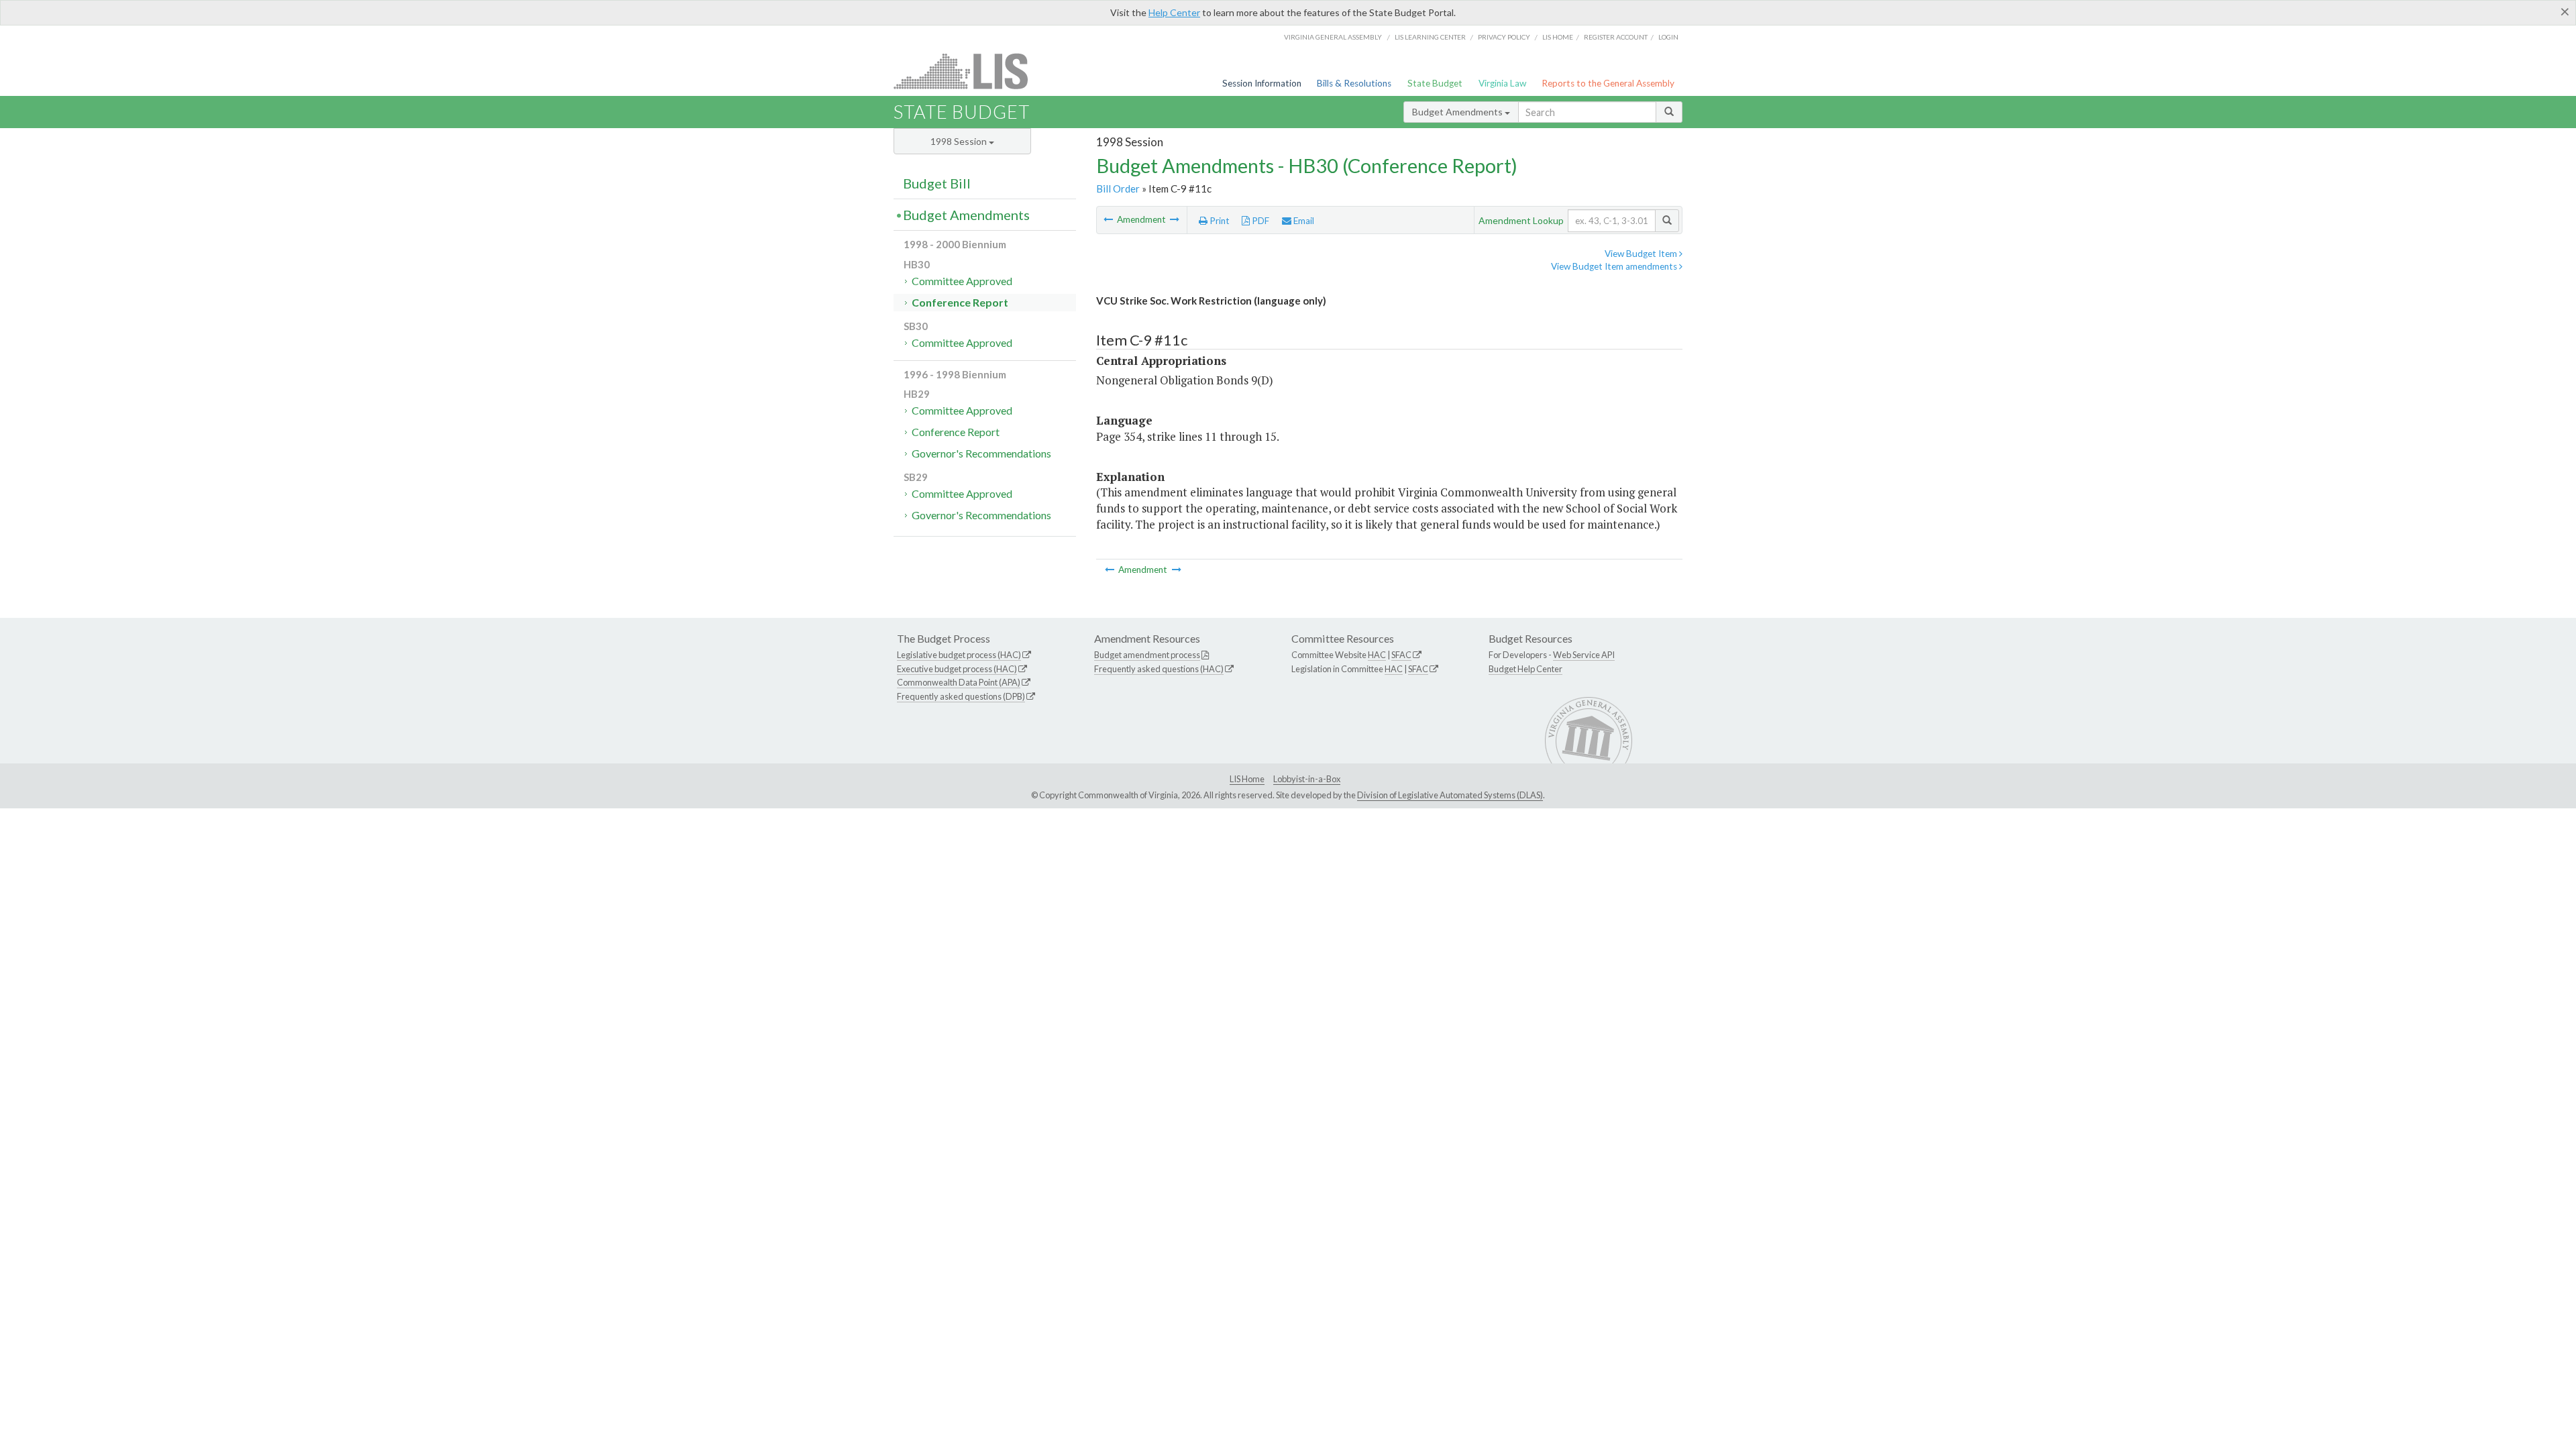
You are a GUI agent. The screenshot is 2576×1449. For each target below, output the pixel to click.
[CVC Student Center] (1175, 219)
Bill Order (1118, 189)
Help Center (1174, 12)
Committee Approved (962, 281)
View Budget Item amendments (1615, 266)
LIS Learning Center (1430, 37)
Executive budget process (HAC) (957, 669)
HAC (1377, 655)
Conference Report (960, 302)
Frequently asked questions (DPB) (961, 696)
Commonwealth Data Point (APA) (959, 682)
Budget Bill (937, 183)
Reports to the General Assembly (1608, 83)
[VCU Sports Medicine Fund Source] (1109, 219)
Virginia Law (1502, 83)
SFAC (1401, 655)
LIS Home (1247, 779)
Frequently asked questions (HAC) (1159, 669)
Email (1303, 221)
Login (1668, 37)
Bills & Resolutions (1354, 83)
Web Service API (1584, 655)
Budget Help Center (1525, 669)
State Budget (1435, 83)
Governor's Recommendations (981, 453)
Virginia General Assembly (1333, 37)
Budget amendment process (1147, 655)
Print (1219, 221)
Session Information (1262, 83)
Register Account (1616, 37)
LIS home (1558, 37)
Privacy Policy (1504, 37)
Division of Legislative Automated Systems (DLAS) (1450, 795)
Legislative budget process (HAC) (959, 655)
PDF (1259, 221)
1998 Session (960, 141)
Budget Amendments (1458, 112)
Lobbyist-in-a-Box (1307, 779)
